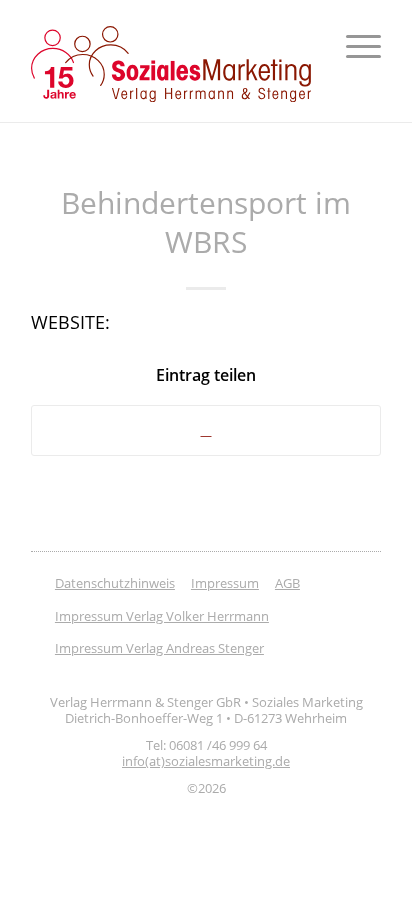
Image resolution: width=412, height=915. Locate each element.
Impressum (225, 583)
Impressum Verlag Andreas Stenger (159, 648)
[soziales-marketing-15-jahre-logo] (171, 64)
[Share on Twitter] (206, 430)
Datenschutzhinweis (115, 583)
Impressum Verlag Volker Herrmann (162, 616)
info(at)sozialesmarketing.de (206, 761)
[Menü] (353, 46)
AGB (287, 583)
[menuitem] (353, 46)
